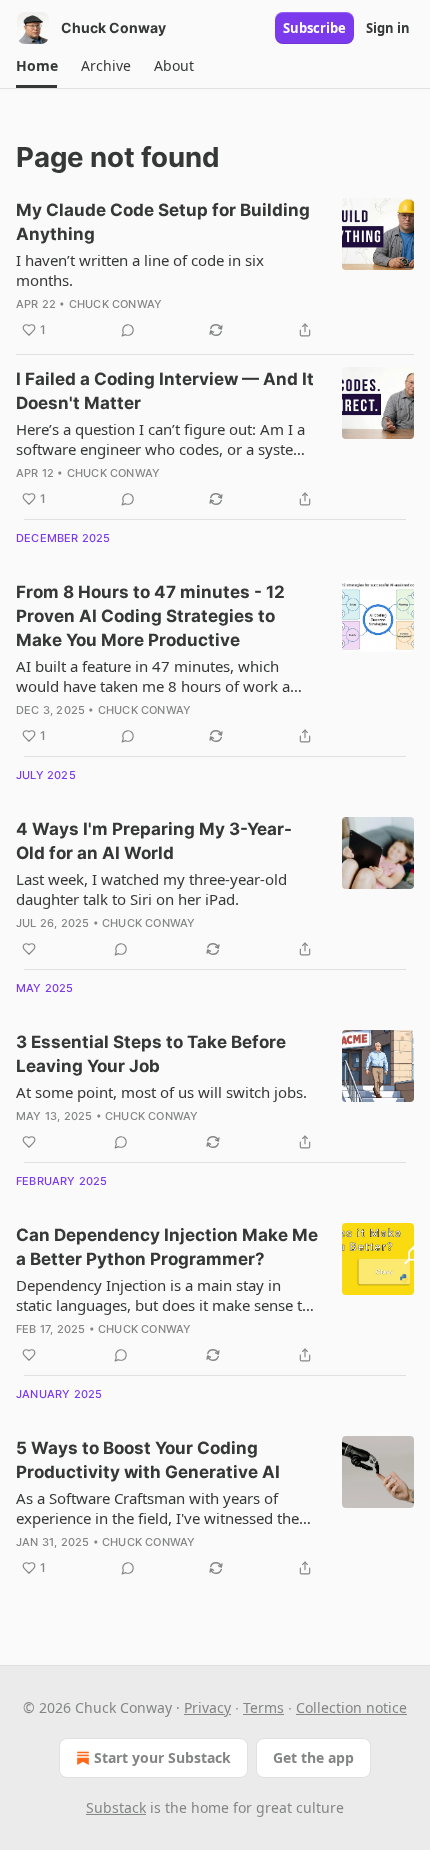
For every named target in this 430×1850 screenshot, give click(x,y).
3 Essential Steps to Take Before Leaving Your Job (151, 1054)
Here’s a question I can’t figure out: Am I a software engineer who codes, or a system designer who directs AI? (161, 439)
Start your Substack (162, 1757)
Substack (116, 1807)
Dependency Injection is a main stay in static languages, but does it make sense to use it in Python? (163, 1295)
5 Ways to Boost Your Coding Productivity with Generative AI (148, 1460)
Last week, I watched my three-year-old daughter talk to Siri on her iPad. (151, 889)
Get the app (313, 1757)
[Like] (29, 949)
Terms (263, 1707)
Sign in (388, 28)
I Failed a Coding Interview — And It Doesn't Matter (165, 391)
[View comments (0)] (128, 330)
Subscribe (314, 28)
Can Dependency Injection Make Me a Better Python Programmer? (167, 1247)
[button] (36, 66)
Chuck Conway (115, 304)
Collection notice (351, 1707)
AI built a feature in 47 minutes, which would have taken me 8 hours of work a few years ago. (153, 676)
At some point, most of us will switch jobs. (161, 1092)
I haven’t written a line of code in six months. (140, 270)
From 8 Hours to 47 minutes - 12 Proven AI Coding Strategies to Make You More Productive (150, 616)
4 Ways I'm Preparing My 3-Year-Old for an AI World (154, 841)
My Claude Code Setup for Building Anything (163, 222)
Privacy (207, 1707)
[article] (215, 270)
